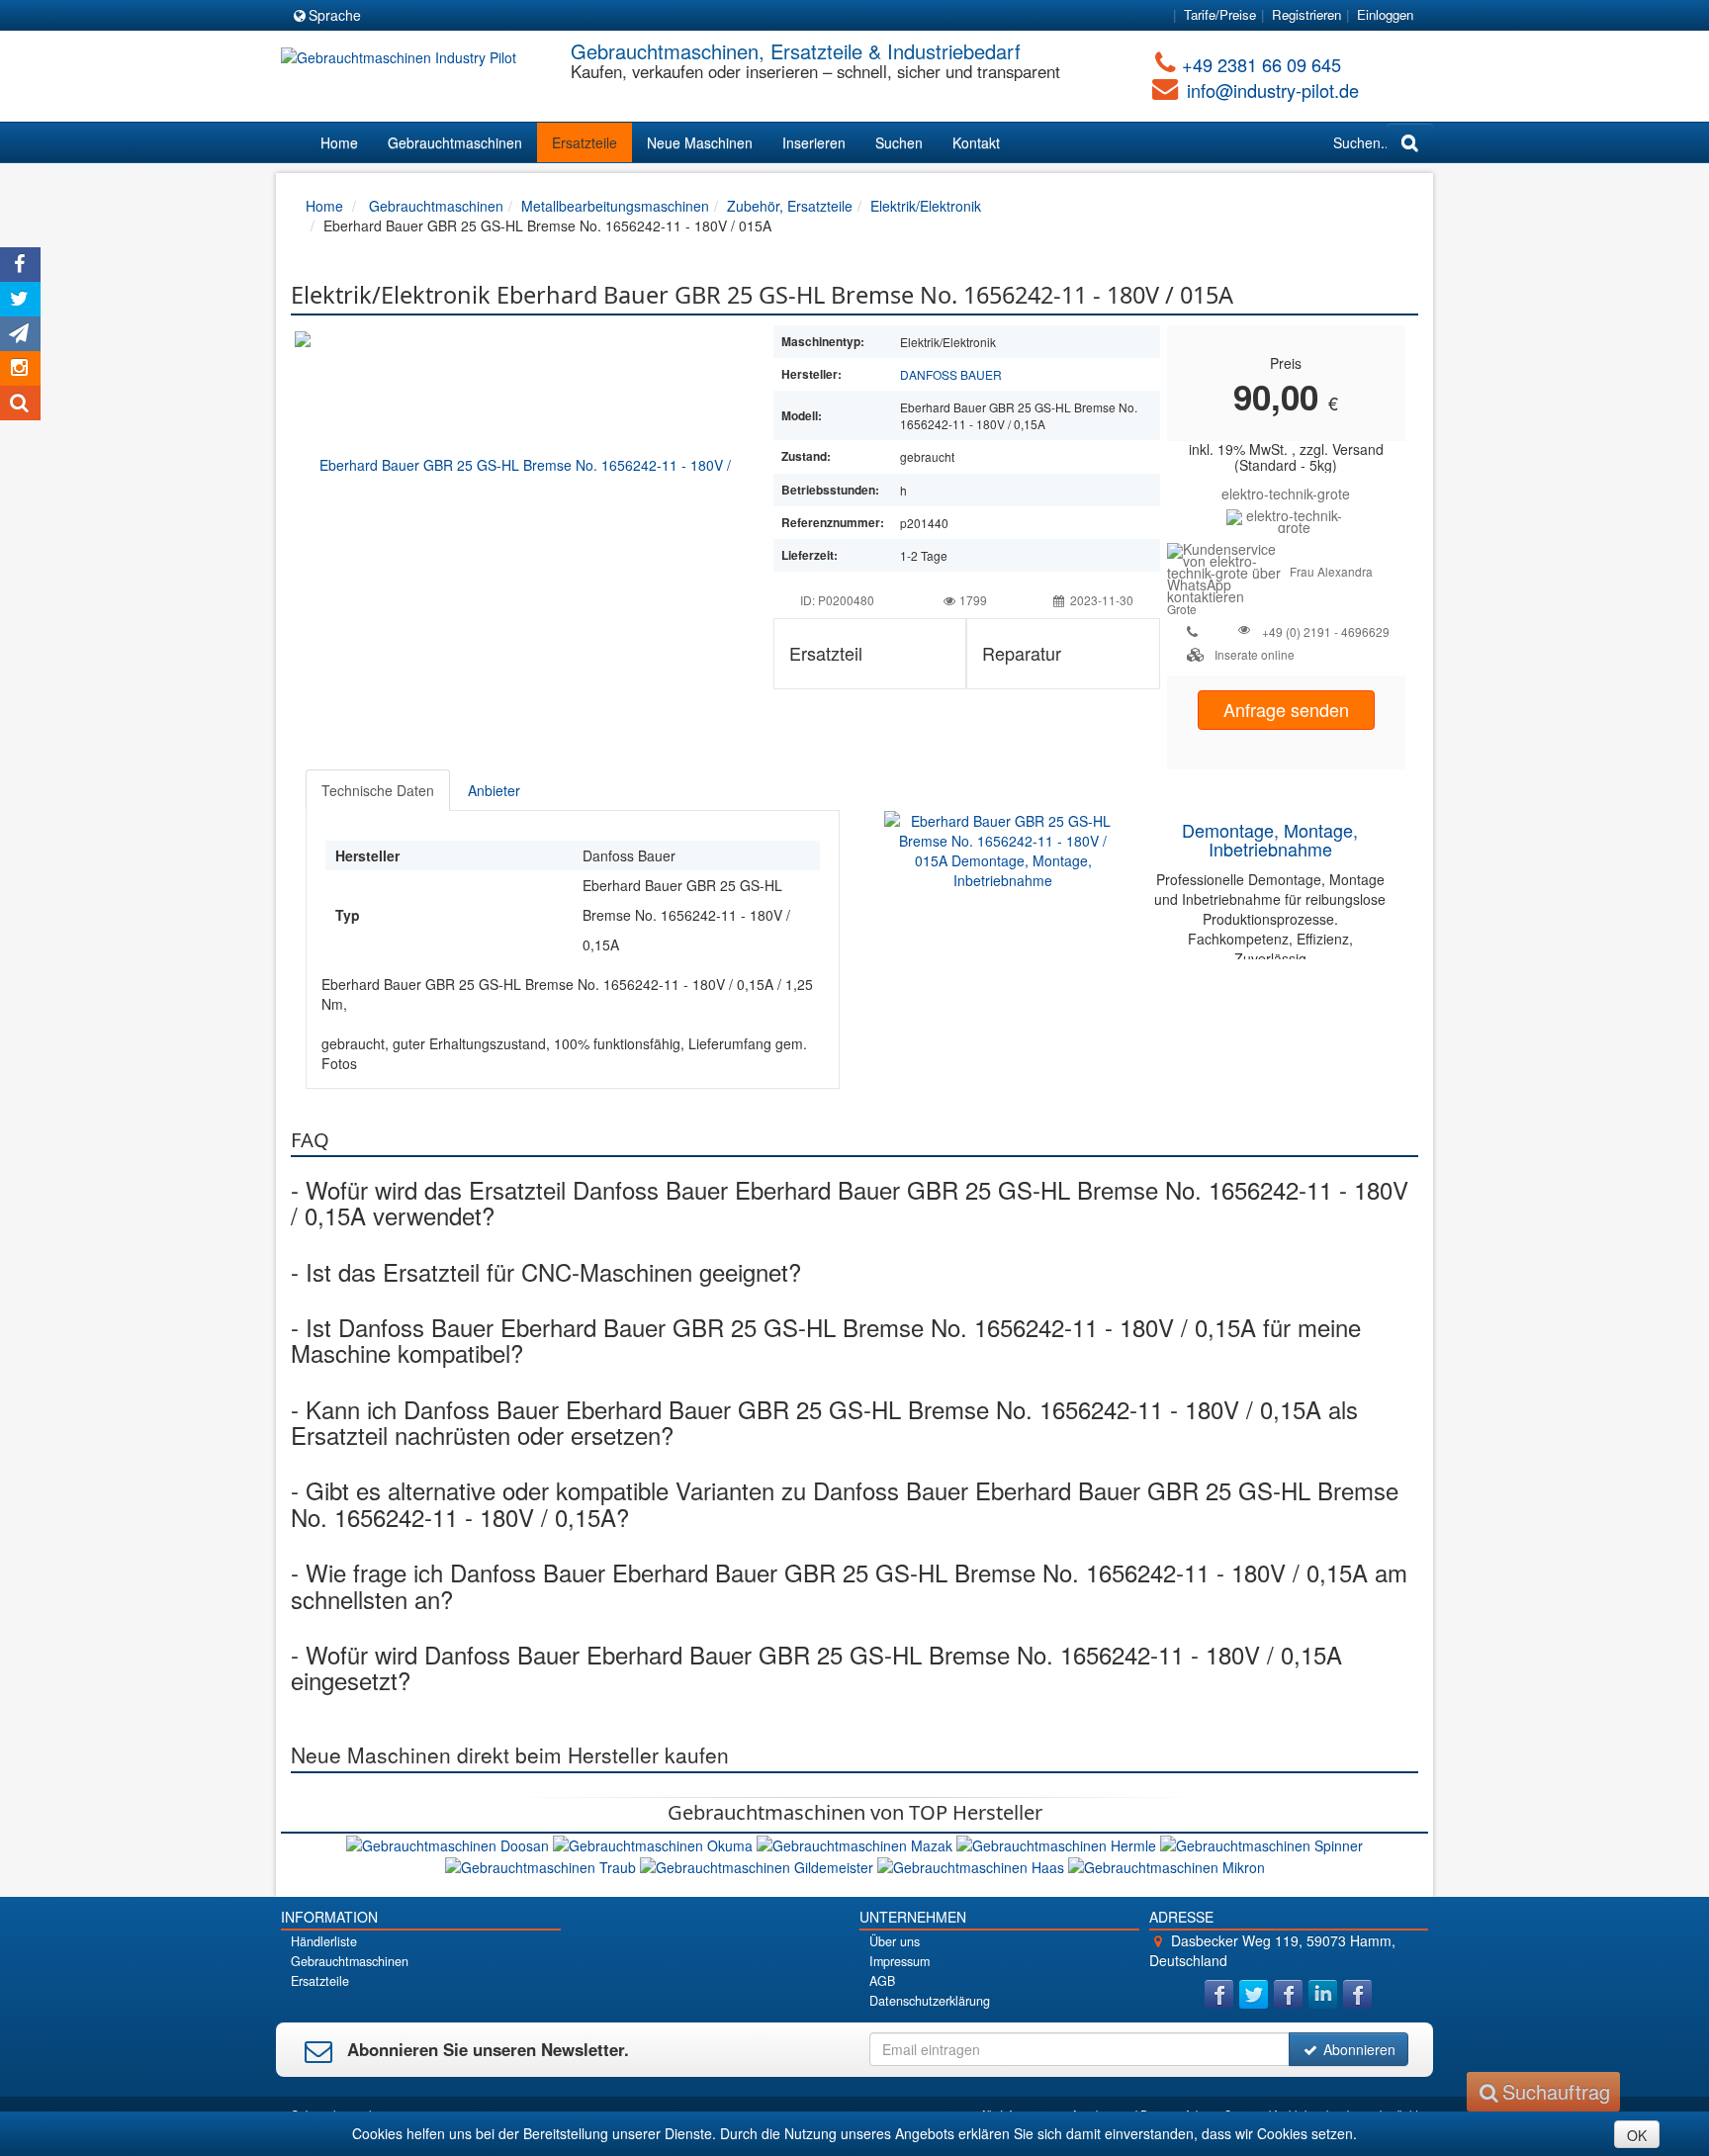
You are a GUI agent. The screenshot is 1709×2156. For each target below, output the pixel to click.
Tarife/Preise (1220, 14)
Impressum (899, 1961)
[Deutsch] (389, 16)
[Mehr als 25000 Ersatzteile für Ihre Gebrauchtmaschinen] (1286, 519)
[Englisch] (424, 16)
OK (1637, 2135)
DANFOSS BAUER (951, 374)
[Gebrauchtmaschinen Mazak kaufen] (856, 1843)
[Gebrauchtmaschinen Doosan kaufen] (450, 1843)
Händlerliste (324, 1941)
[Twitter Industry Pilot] (1254, 1994)
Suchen (899, 142)
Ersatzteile (585, 142)
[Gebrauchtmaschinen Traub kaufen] (542, 1865)
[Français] (531, 16)
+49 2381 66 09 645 (1261, 64)
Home (339, 142)
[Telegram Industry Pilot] (1288, 1994)
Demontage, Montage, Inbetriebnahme (1270, 840)
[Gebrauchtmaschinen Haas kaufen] (973, 1865)
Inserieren (814, 142)
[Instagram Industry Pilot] (1357, 1994)
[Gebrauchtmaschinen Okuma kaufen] (655, 1843)
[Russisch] (460, 16)
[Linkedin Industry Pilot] (1323, 1994)
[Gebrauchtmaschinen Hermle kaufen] (1058, 1843)
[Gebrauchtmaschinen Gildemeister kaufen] (759, 1865)
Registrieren (1306, 14)
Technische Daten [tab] (378, 790)
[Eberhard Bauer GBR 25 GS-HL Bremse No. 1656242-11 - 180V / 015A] (517, 464)
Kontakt (976, 142)
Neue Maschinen (700, 142)
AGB (882, 1981)
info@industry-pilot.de (1273, 90)
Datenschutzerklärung (930, 2001)
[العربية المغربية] (495, 16)
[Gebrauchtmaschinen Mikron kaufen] (1167, 1865)
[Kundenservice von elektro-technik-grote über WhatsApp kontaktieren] (1229, 571)
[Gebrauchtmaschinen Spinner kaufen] (1261, 1843)
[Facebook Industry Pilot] (1219, 1994)
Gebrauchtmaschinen (455, 142)
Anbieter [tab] (494, 790)
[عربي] (567, 16)
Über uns (895, 1941)
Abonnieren (1357, 2049)
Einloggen (1385, 14)
